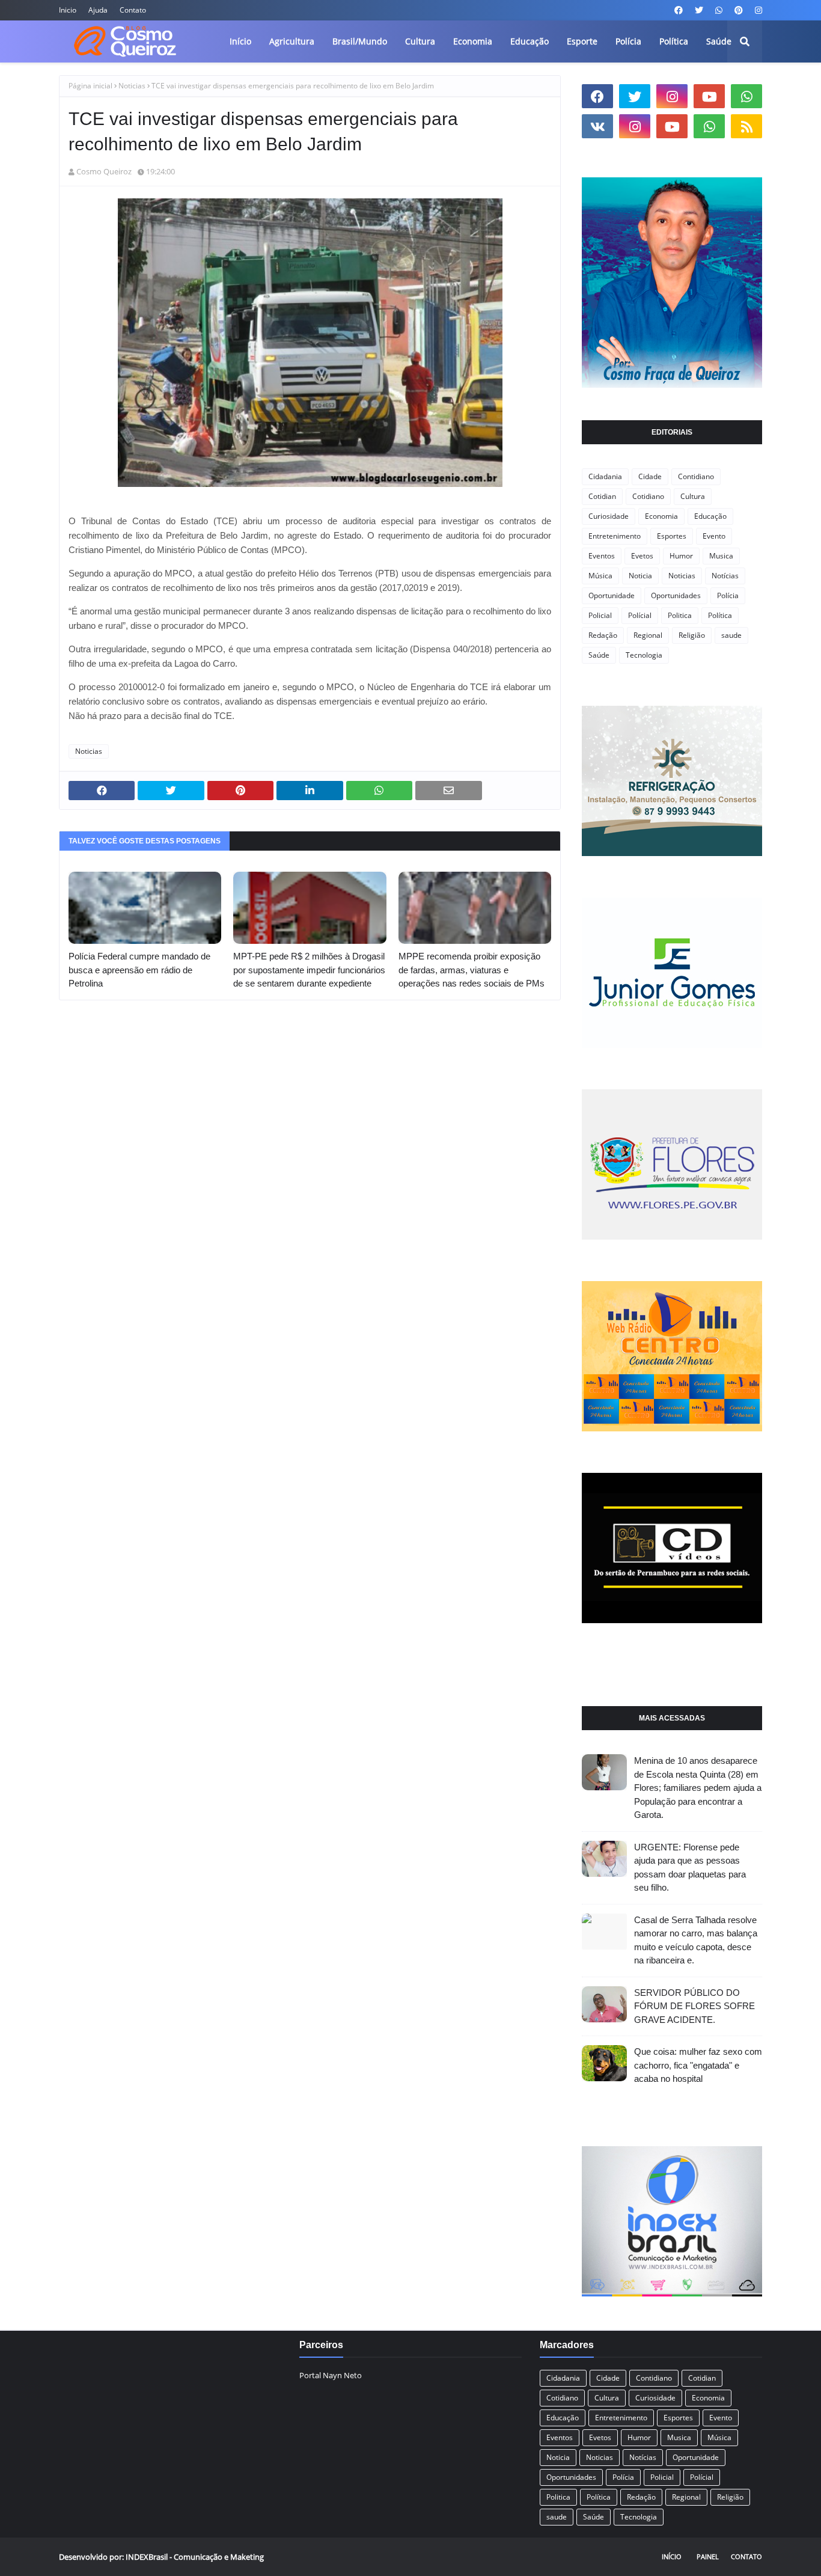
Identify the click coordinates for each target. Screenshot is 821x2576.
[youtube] (709, 96)
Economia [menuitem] (473, 41)
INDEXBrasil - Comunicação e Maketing (195, 2557)
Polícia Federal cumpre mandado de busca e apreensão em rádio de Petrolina (139, 970)
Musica (721, 556)
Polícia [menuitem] (628, 41)
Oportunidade (612, 595)
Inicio (68, 10)
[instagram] (757, 10)
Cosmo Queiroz (104, 171)
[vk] (597, 126)
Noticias (132, 86)
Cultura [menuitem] (420, 41)
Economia (661, 516)
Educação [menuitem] (530, 41)
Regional (648, 635)
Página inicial (90, 86)
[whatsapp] (719, 10)
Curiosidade (609, 516)
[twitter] (699, 10)
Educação (710, 516)
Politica (680, 615)
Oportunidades (676, 595)
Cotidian (602, 496)
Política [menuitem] (674, 41)
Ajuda (98, 10)
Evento (714, 536)
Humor (681, 556)
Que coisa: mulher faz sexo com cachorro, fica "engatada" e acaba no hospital (698, 2065)
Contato (133, 10)
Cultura (693, 496)
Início (672, 2556)
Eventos (602, 556)
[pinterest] (739, 10)
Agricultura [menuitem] (292, 41)
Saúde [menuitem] (719, 41)
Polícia (728, 595)
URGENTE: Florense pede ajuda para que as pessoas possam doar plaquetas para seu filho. (690, 1868)
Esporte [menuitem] (582, 41)
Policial (600, 615)
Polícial (640, 615)
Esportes (672, 536)
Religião (692, 635)
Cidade (650, 476)
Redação (603, 635)
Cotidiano (648, 496)
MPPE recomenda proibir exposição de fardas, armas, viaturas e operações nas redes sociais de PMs (472, 970)
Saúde (599, 655)
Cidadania (605, 476)
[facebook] (679, 10)
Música (600, 576)
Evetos (642, 556)
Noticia (640, 576)
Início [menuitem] (240, 41)
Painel (708, 2556)
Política (720, 615)
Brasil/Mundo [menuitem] (360, 41)
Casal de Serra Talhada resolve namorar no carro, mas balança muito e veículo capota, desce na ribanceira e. (696, 1940)
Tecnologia (644, 655)
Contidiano (696, 476)
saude (731, 635)
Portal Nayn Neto (331, 2375)
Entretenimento (615, 536)
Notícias (725, 576)
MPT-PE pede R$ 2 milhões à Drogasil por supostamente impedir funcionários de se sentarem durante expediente (309, 970)
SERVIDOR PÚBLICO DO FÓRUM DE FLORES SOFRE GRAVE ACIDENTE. (694, 2006)
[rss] (746, 126)
